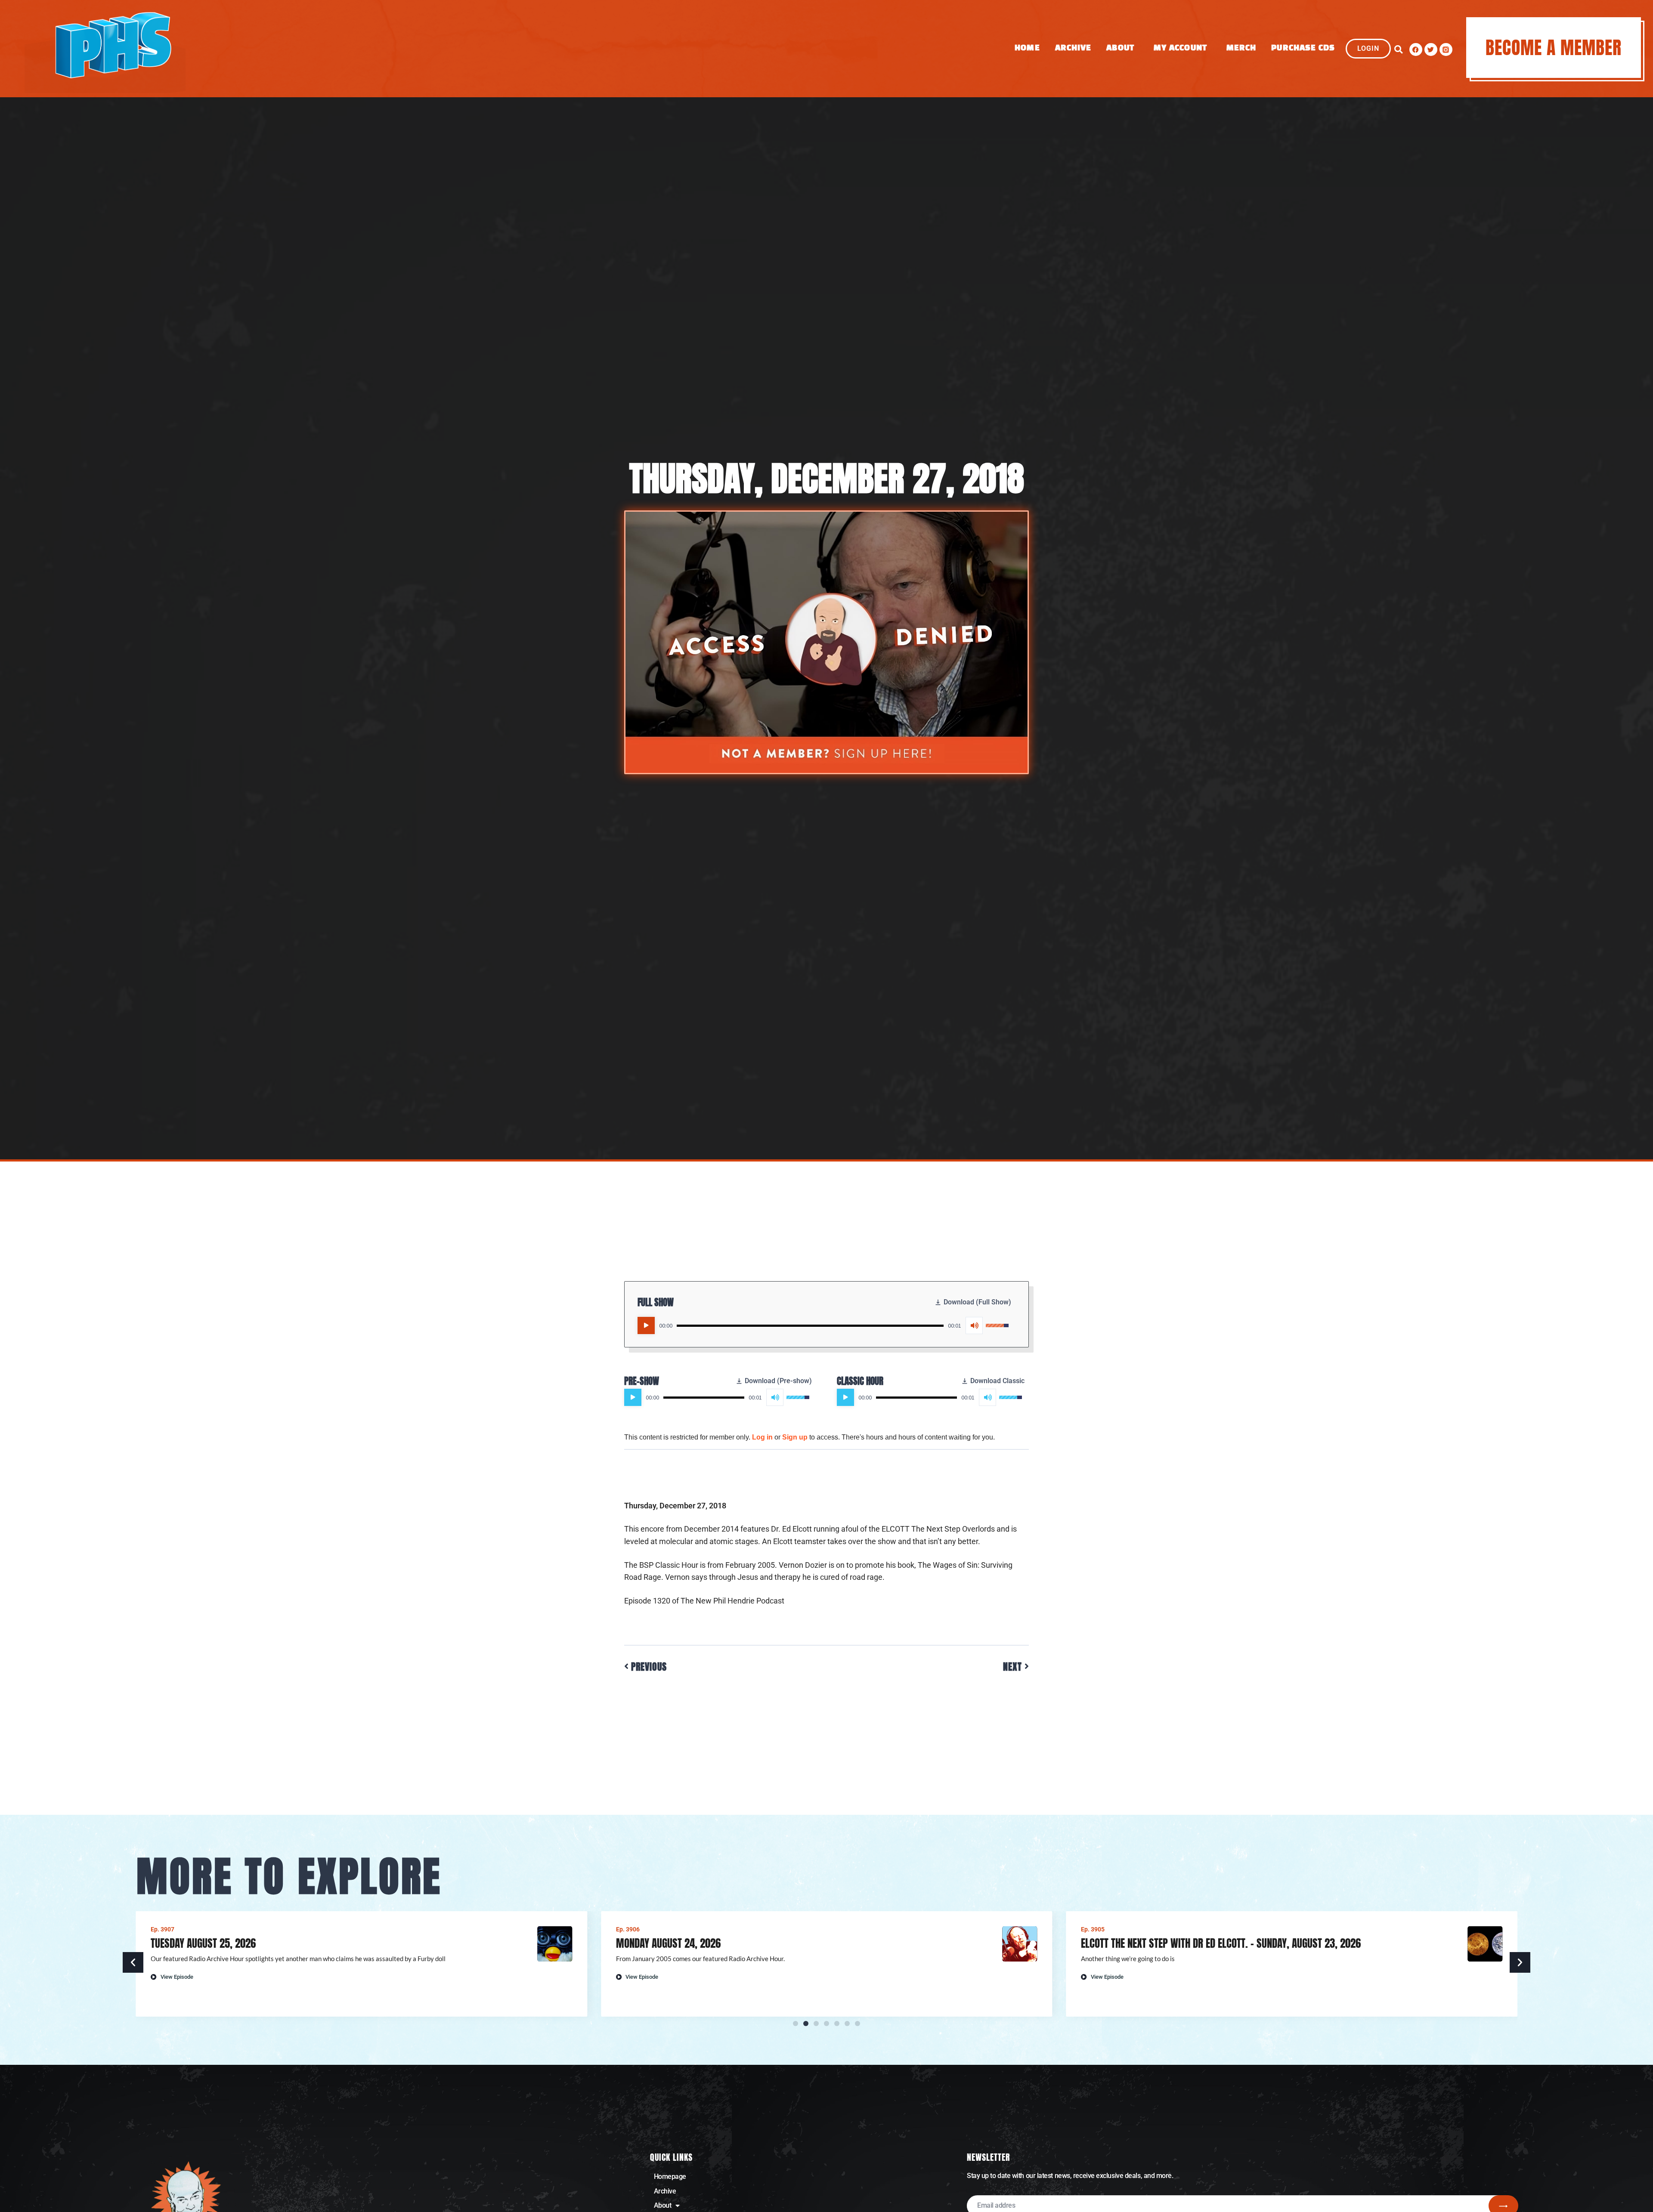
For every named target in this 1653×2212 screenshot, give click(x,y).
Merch (1241, 48)
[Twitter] (1431, 49)
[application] (823, 1325)
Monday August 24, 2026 (203, 1943)
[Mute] (974, 1325)
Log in (762, 1437)
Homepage (670, 2176)
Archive (1073, 48)
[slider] (810, 1326)
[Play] (646, 1325)
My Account (1180, 48)
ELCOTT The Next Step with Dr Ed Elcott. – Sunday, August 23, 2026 (756, 1943)
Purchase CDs (1303, 48)
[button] (1398, 49)
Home (1027, 48)
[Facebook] (1416, 49)
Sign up (795, 1437)
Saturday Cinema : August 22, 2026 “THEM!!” (1176, 1943)
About (1120, 48)
